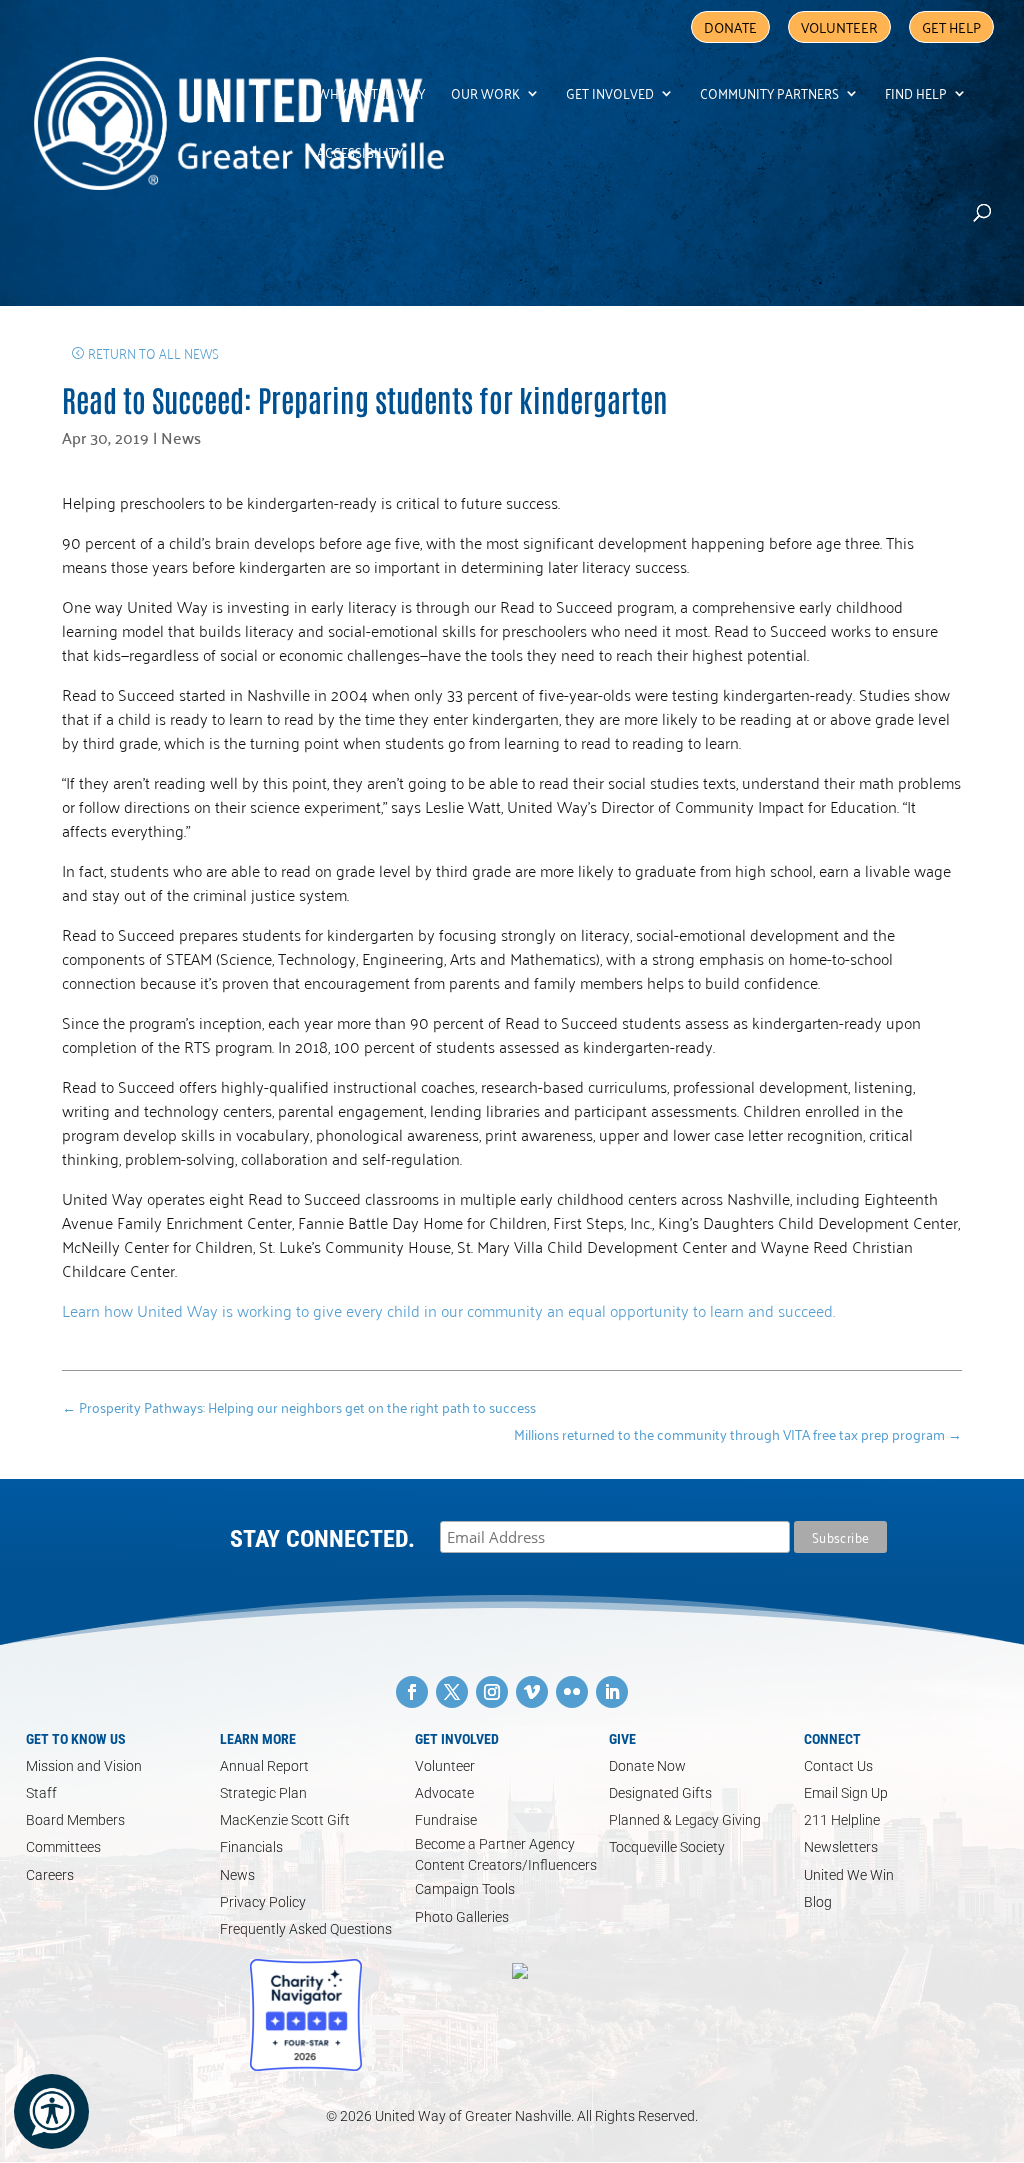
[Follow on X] (452, 1692)
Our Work (485, 95)
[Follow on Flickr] (572, 1692)
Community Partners (769, 95)
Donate (730, 26)
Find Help (916, 95)
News (181, 437)
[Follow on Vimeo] (532, 1692)
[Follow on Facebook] (412, 1692)
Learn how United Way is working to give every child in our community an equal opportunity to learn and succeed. (448, 1310)
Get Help (951, 26)
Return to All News (153, 352)
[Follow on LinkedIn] (612, 1692)
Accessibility (360, 154)
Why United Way (371, 95)
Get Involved (610, 95)
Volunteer (839, 26)
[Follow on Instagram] (492, 1692)
